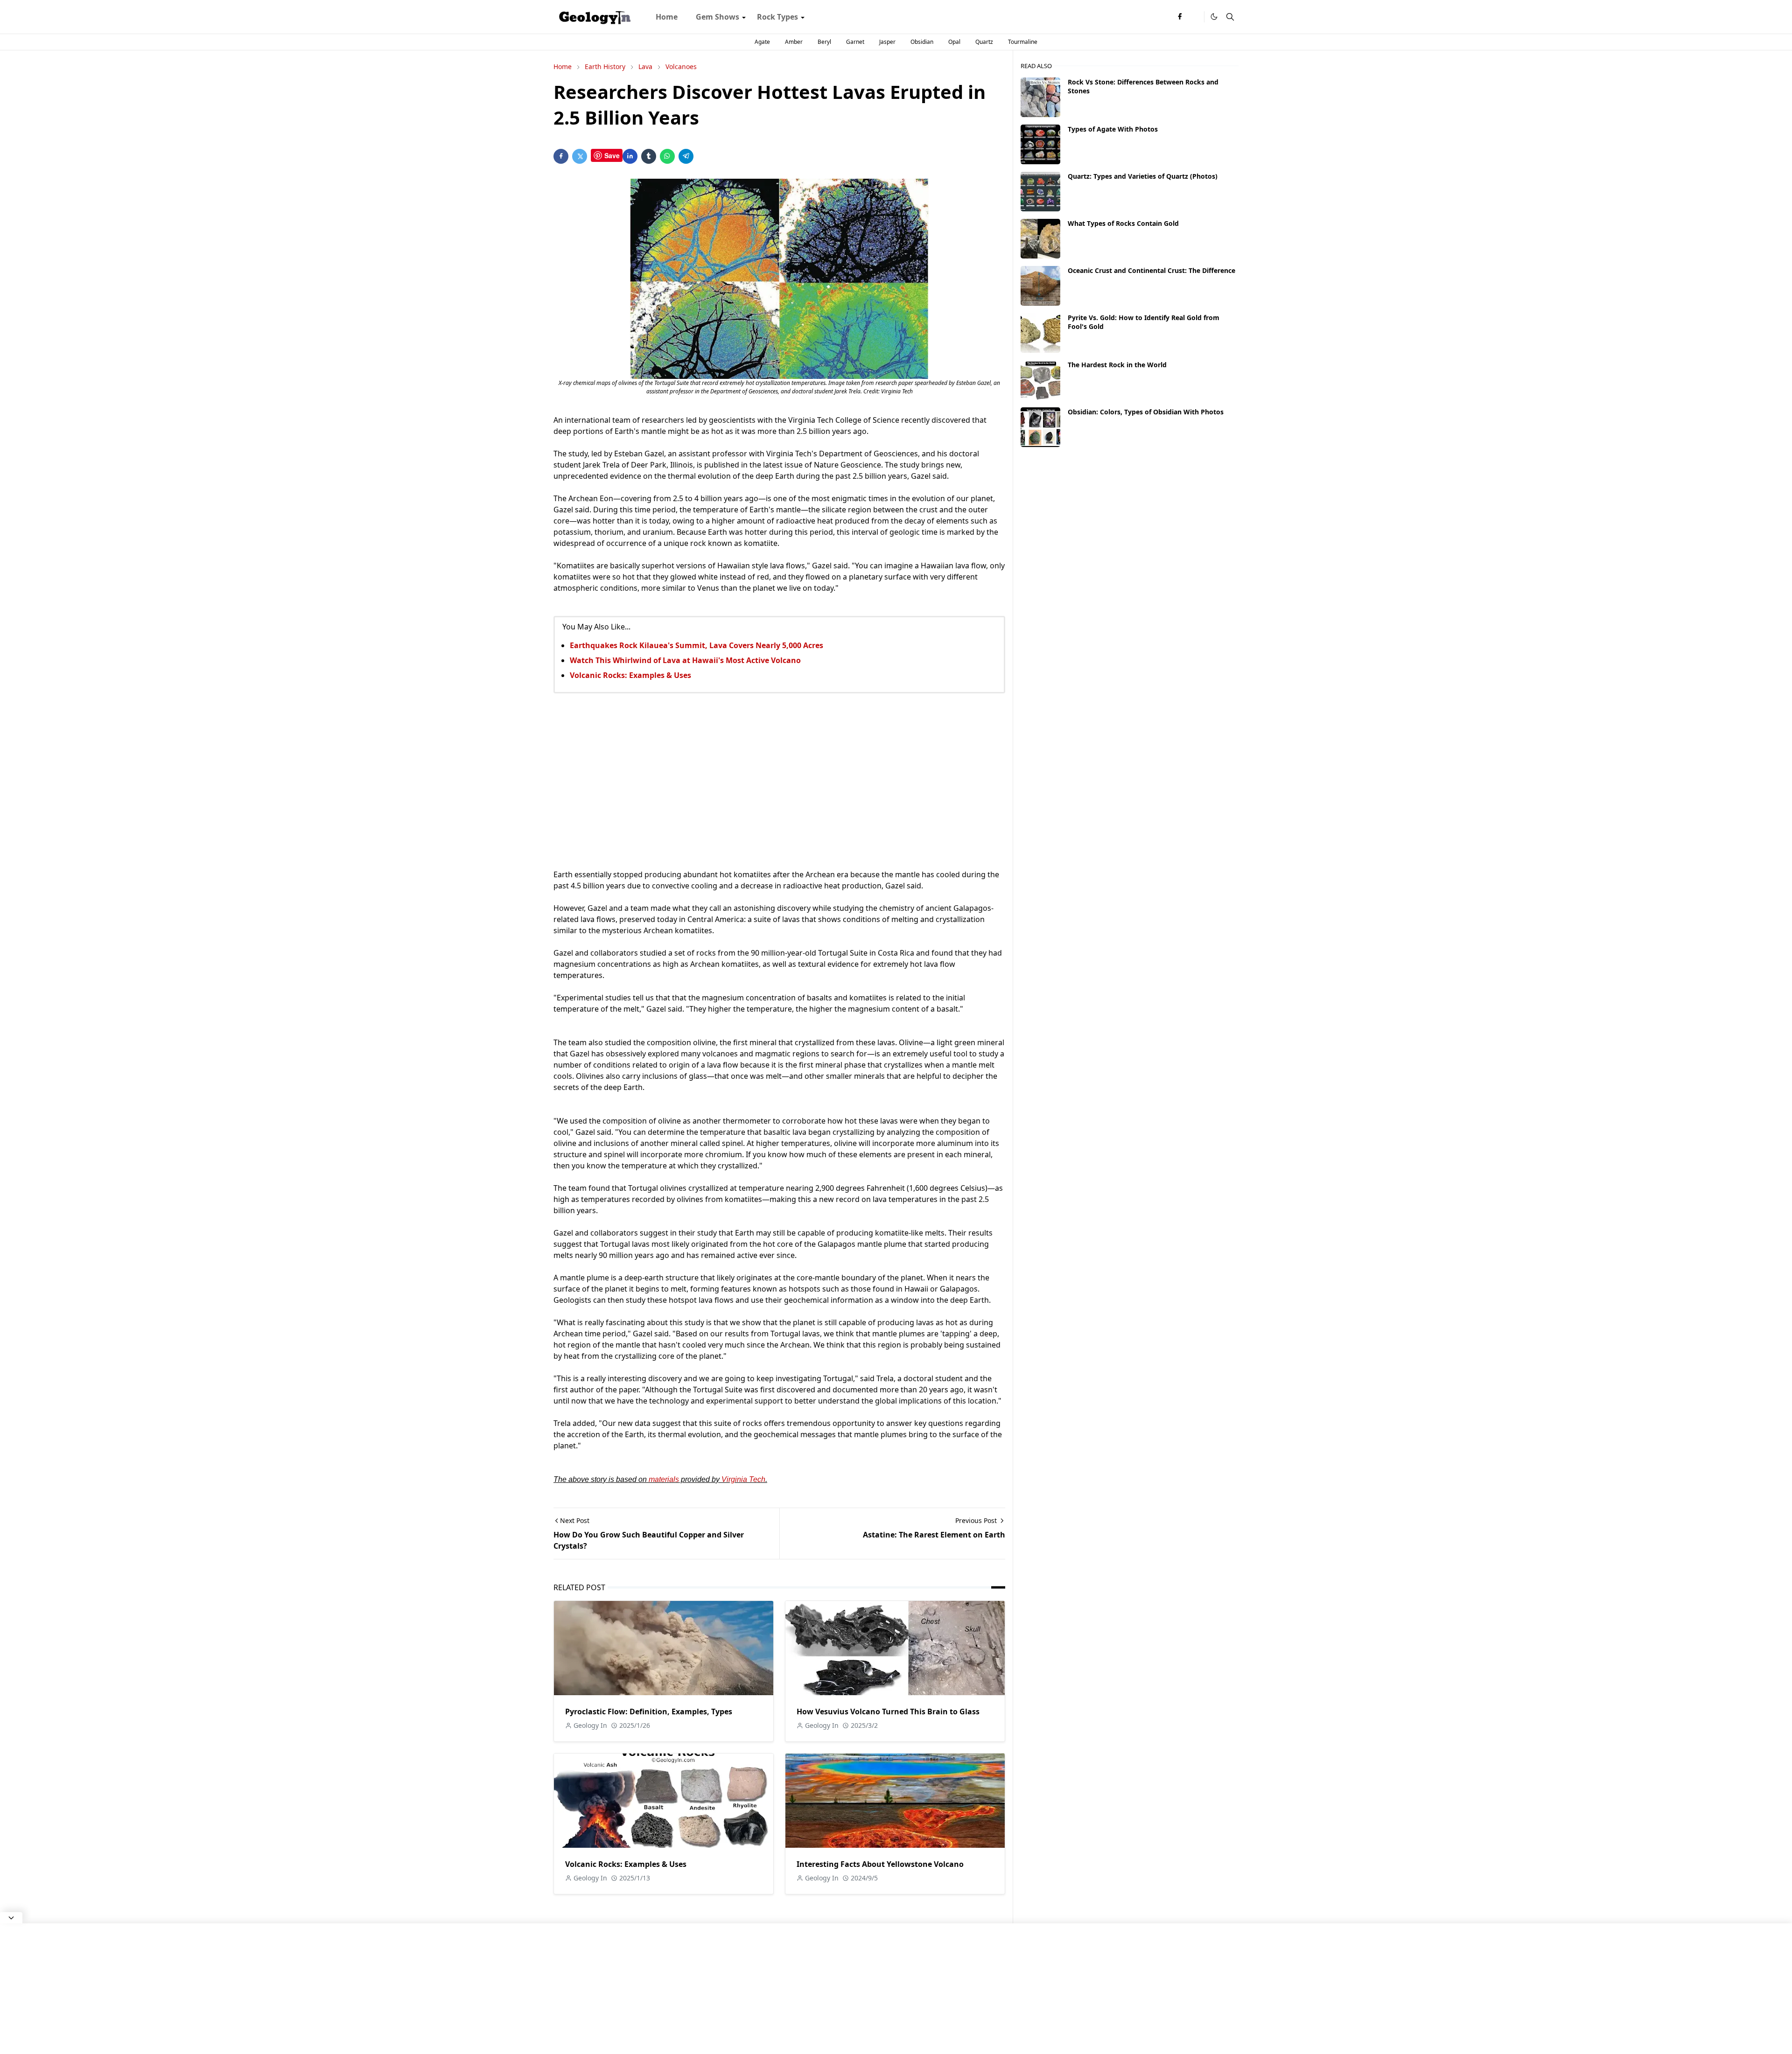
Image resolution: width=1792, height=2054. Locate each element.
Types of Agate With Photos (1113, 129)
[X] (1195, 17)
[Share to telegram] (686, 156)
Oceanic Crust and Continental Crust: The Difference (1151, 270)
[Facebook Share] (561, 156)
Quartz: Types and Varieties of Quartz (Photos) (1143, 176)
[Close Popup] (11, 1918)
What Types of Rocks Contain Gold (1123, 223)
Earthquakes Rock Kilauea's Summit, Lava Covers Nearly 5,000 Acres (696, 645)
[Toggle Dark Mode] (1214, 17)
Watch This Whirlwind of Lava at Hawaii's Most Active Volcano (685, 660)
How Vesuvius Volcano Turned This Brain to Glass (888, 1712)
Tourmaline (1023, 42)
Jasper (887, 42)
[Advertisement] (779, 781)
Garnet (855, 42)
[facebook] (1180, 17)
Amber (794, 42)
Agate (762, 42)
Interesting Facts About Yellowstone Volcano (880, 1864)
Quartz (984, 42)
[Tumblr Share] (649, 156)
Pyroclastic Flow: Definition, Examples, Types (649, 1712)
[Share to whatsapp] (667, 156)
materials (664, 1479)
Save (612, 155)
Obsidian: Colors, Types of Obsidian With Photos (1146, 412)
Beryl (824, 42)
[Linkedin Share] (630, 156)
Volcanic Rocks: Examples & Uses (630, 675)
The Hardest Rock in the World (1117, 365)
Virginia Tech (743, 1479)
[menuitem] (667, 17)
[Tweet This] (580, 156)
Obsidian (922, 42)
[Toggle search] (1230, 17)
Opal (954, 42)
